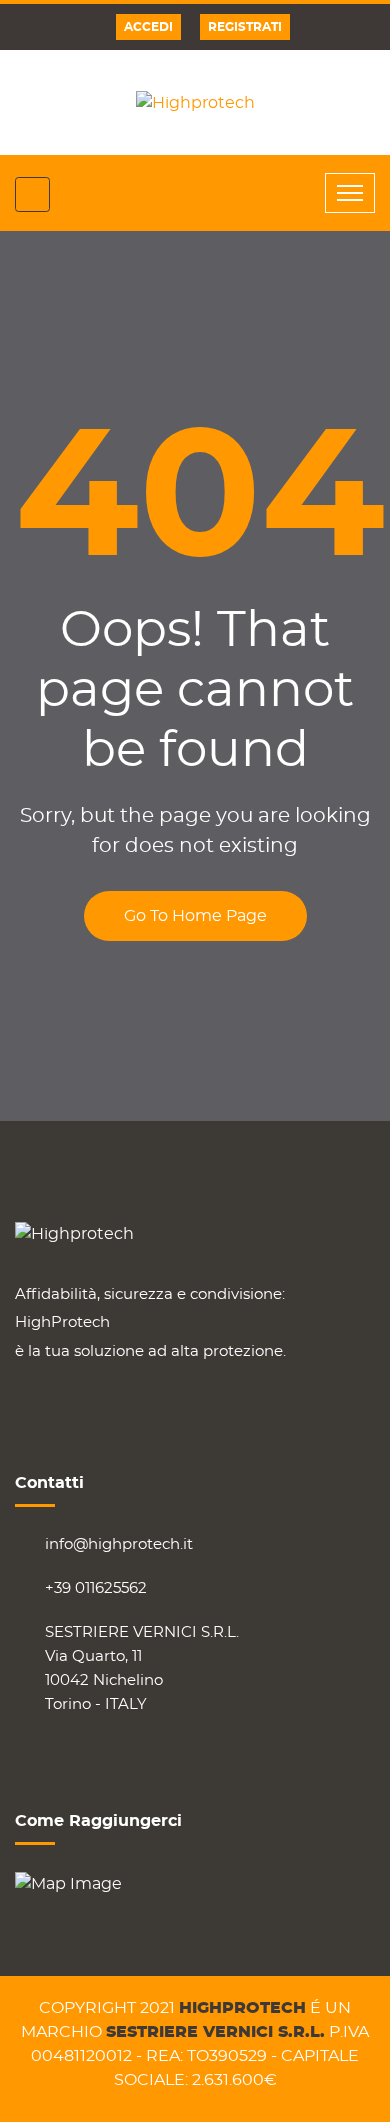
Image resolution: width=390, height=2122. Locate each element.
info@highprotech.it (119, 1544)
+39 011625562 (96, 1588)
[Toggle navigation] (350, 193)
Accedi (148, 27)
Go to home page (195, 916)
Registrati (245, 27)
